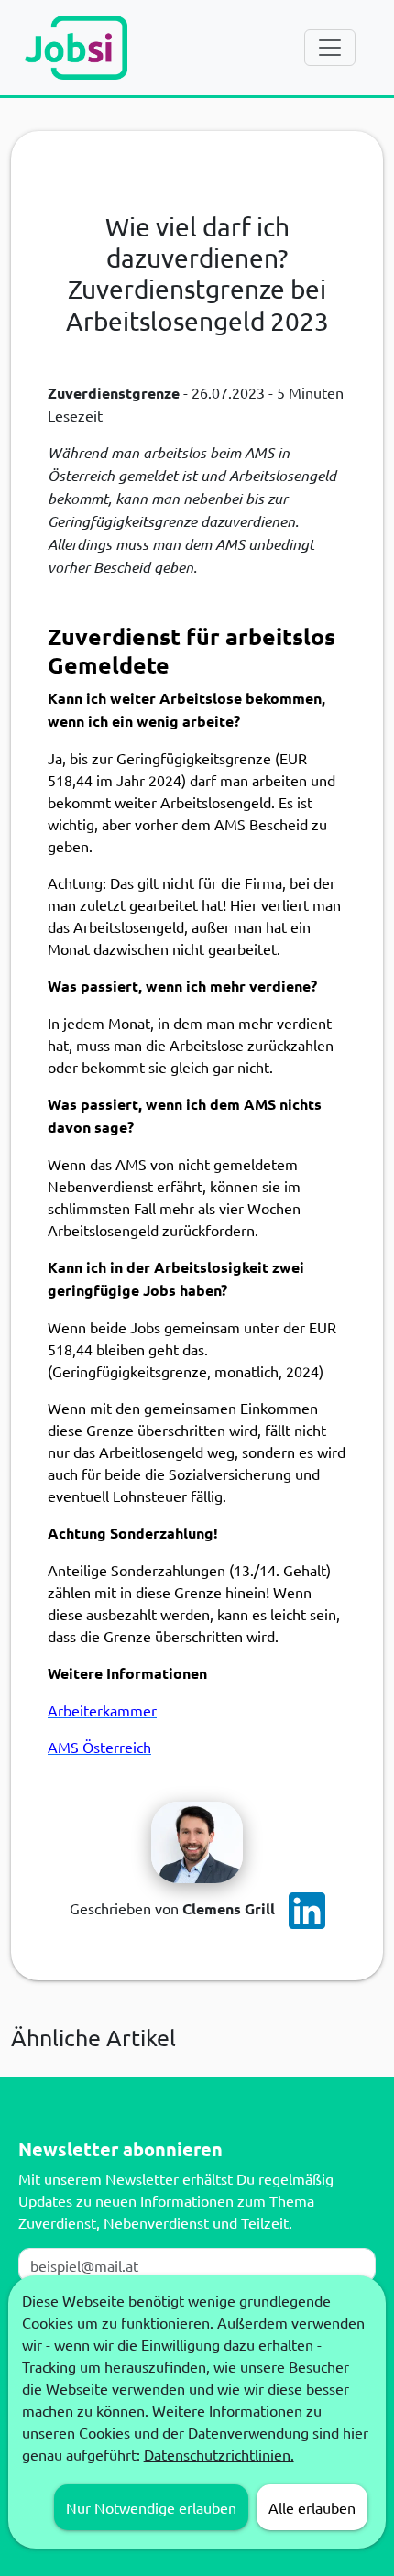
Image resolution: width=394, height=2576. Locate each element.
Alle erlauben (312, 2507)
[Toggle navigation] (330, 48)
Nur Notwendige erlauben (151, 2507)
